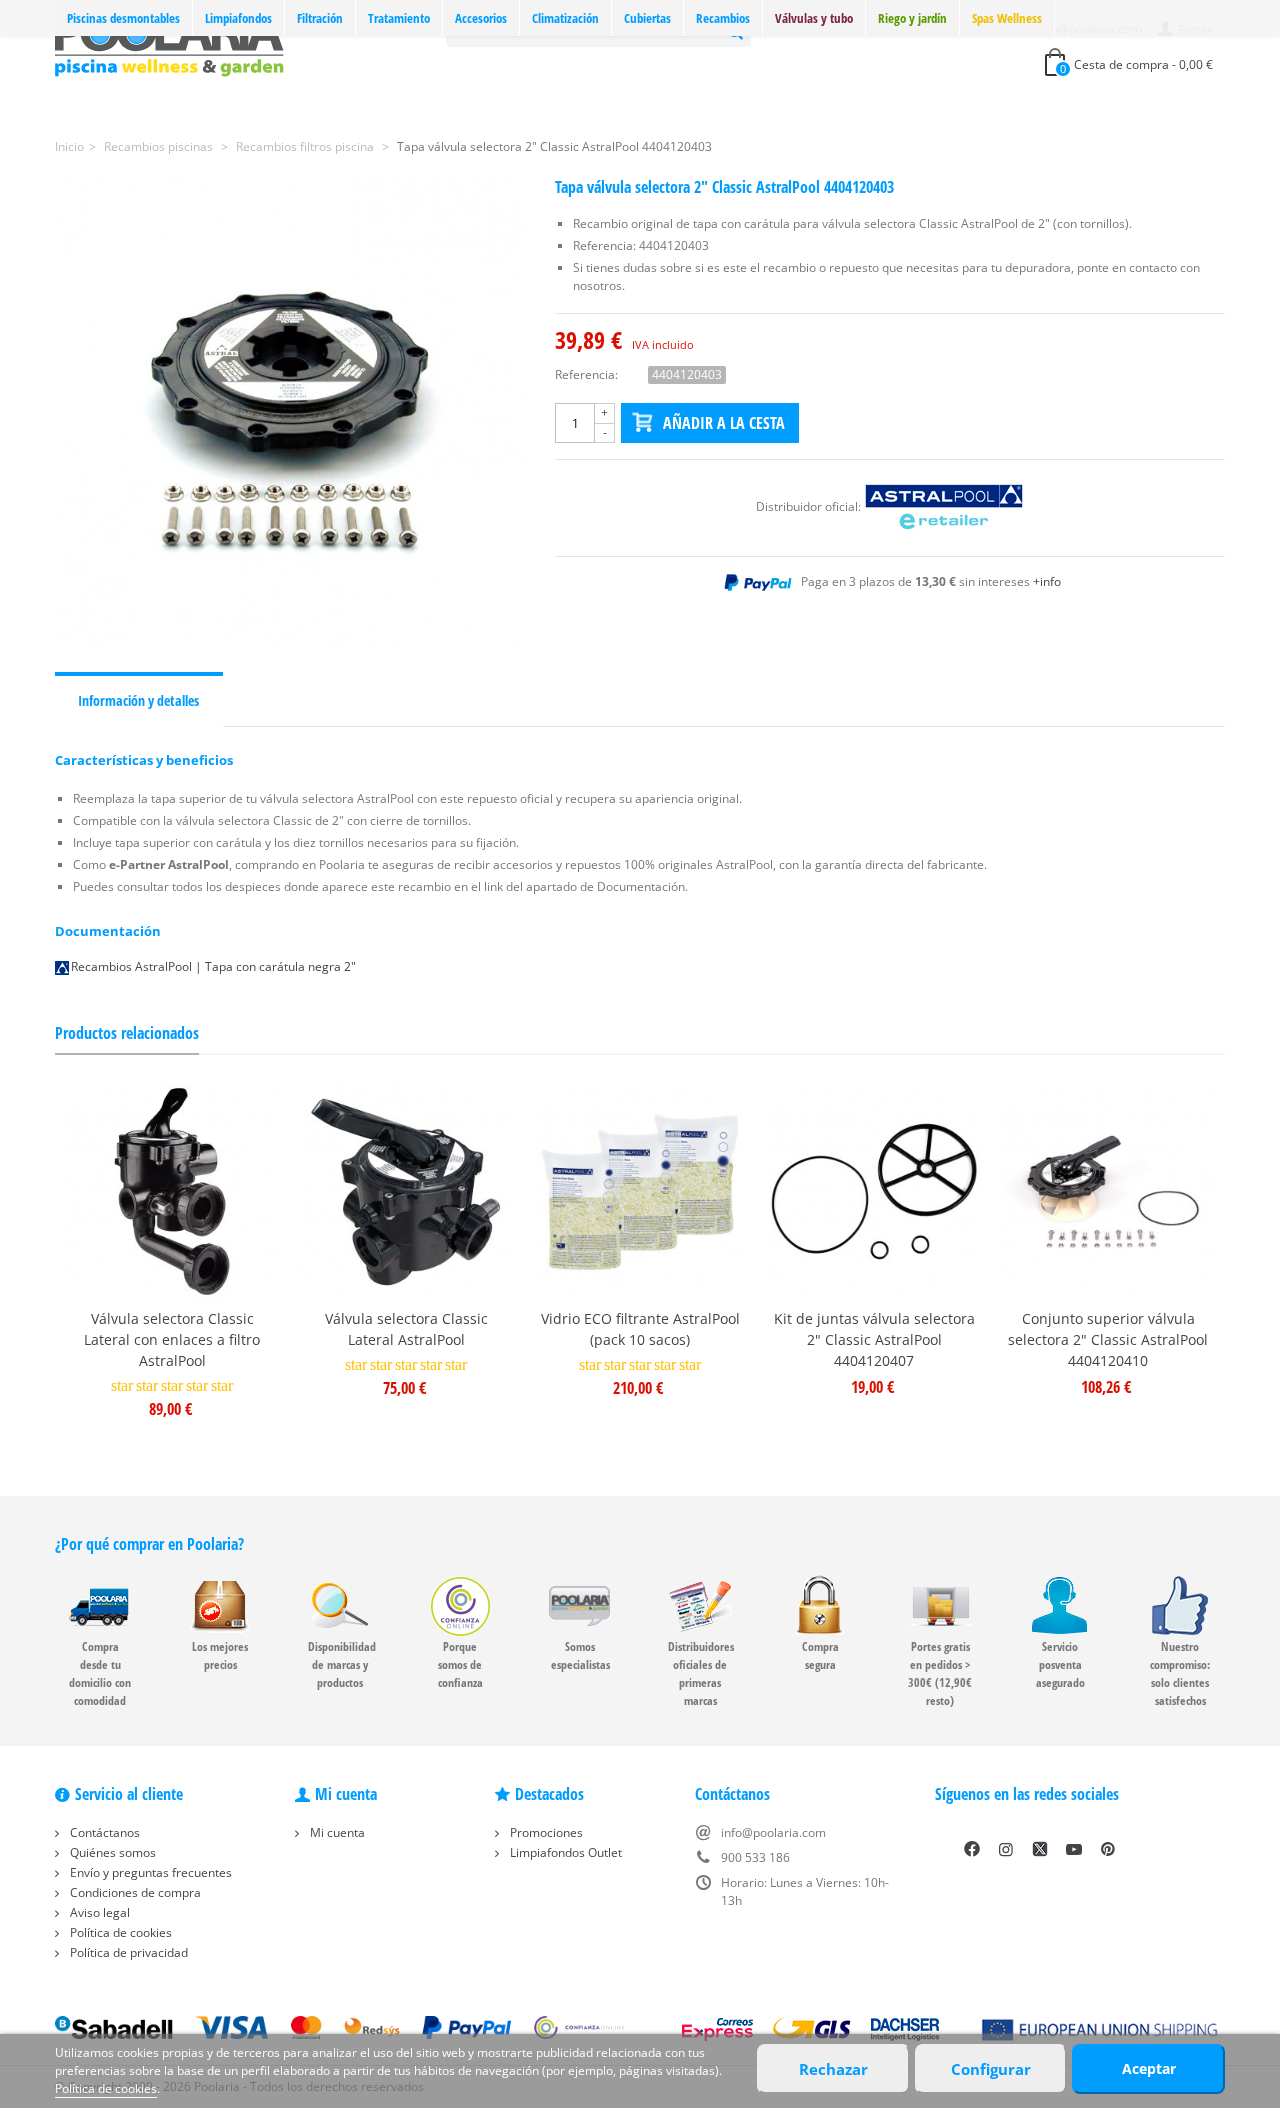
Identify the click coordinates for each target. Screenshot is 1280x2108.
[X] (1040, 1849)
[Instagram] (1006, 1849)
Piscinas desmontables (123, 18)
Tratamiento (399, 18)
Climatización (565, 18)
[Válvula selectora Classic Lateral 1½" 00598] (406, 1192)
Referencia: (586, 374)
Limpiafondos (238, 18)
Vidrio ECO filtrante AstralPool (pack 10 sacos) (640, 1329)
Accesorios (481, 18)
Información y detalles (138, 700)
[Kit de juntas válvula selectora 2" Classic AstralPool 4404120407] (874, 1192)
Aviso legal (98, 1912)
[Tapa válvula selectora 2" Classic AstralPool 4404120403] (290, 413)
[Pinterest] (1108, 1849)
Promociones (545, 1832)
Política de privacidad (127, 1952)
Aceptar (1149, 2068)
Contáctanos (103, 1832)
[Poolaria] (169, 43)
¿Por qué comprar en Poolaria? (149, 1544)
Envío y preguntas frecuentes (149, 1872)
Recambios (723, 18)
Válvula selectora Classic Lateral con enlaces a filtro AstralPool (172, 1339)
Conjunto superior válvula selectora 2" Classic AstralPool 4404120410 (1108, 1339)
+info (1047, 581)
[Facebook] (972, 1849)
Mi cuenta (336, 1832)
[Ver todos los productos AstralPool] (944, 506)
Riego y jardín (912, 18)
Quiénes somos (111, 1852)
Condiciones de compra (134, 1892)
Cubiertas (647, 18)
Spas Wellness (1007, 18)
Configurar (991, 2069)
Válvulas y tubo (814, 18)
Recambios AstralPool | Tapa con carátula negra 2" (213, 966)
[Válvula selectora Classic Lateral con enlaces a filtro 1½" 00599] (172, 1192)
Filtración (320, 18)
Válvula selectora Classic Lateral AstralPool (406, 1329)
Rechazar (833, 2069)
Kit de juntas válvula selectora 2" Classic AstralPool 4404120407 (874, 1339)
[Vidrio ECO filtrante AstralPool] (640, 1192)
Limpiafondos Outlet (564, 1852)
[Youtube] (1074, 1849)
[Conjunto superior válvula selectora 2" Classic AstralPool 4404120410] (1108, 1192)
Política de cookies (119, 1932)
